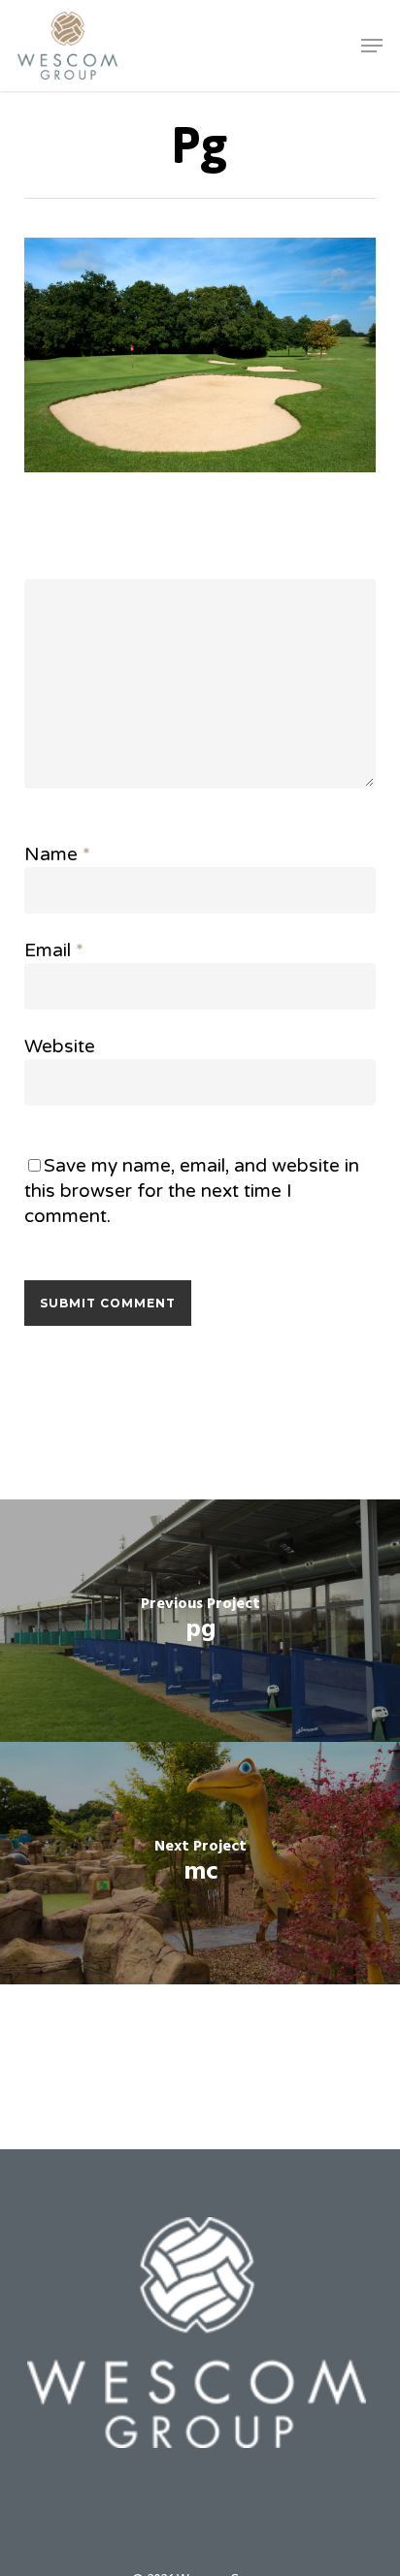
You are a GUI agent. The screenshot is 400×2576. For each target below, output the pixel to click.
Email (54, 950)
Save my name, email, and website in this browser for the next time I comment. (192, 1191)
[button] (372, 46)
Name (57, 854)
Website (60, 1046)
